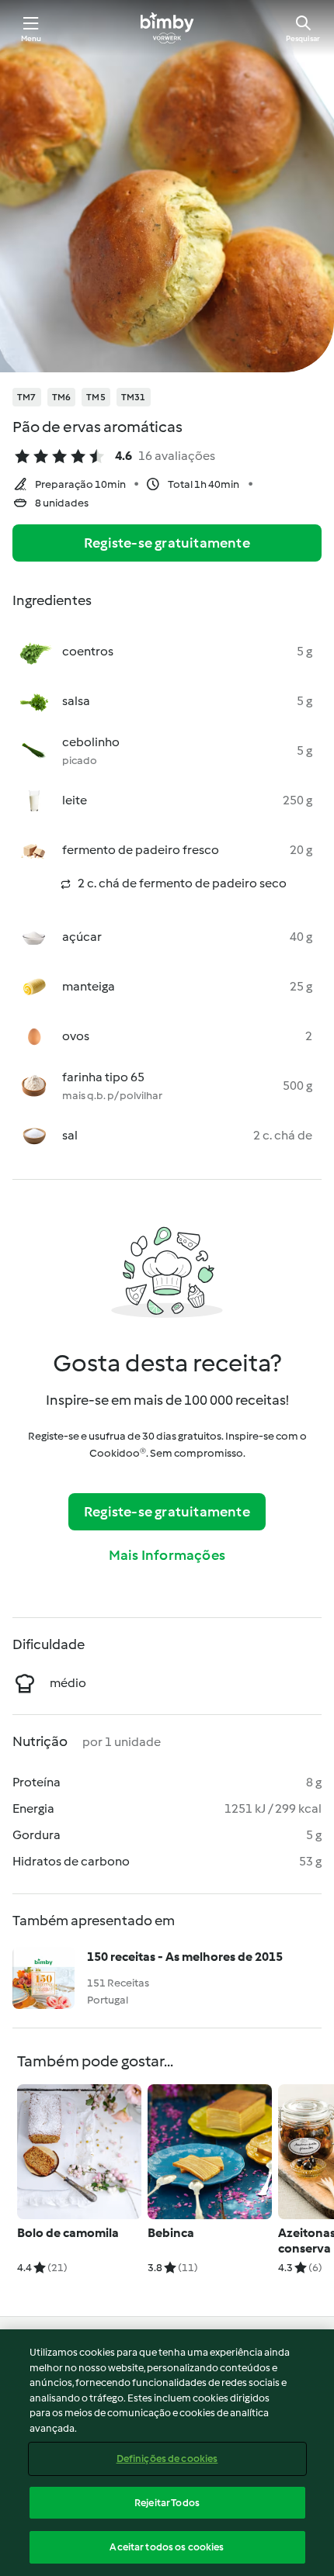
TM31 (134, 397)
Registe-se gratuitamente (167, 543)
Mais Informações (167, 1555)
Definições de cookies (167, 2458)
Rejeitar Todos (167, 2503)
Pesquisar (303, 38)
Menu (31, 38)
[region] (167, 2453)
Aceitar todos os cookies (167, 2547)
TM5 (96, 397)
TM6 (62, 397)
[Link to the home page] (167, 28)
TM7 (27, 397)
